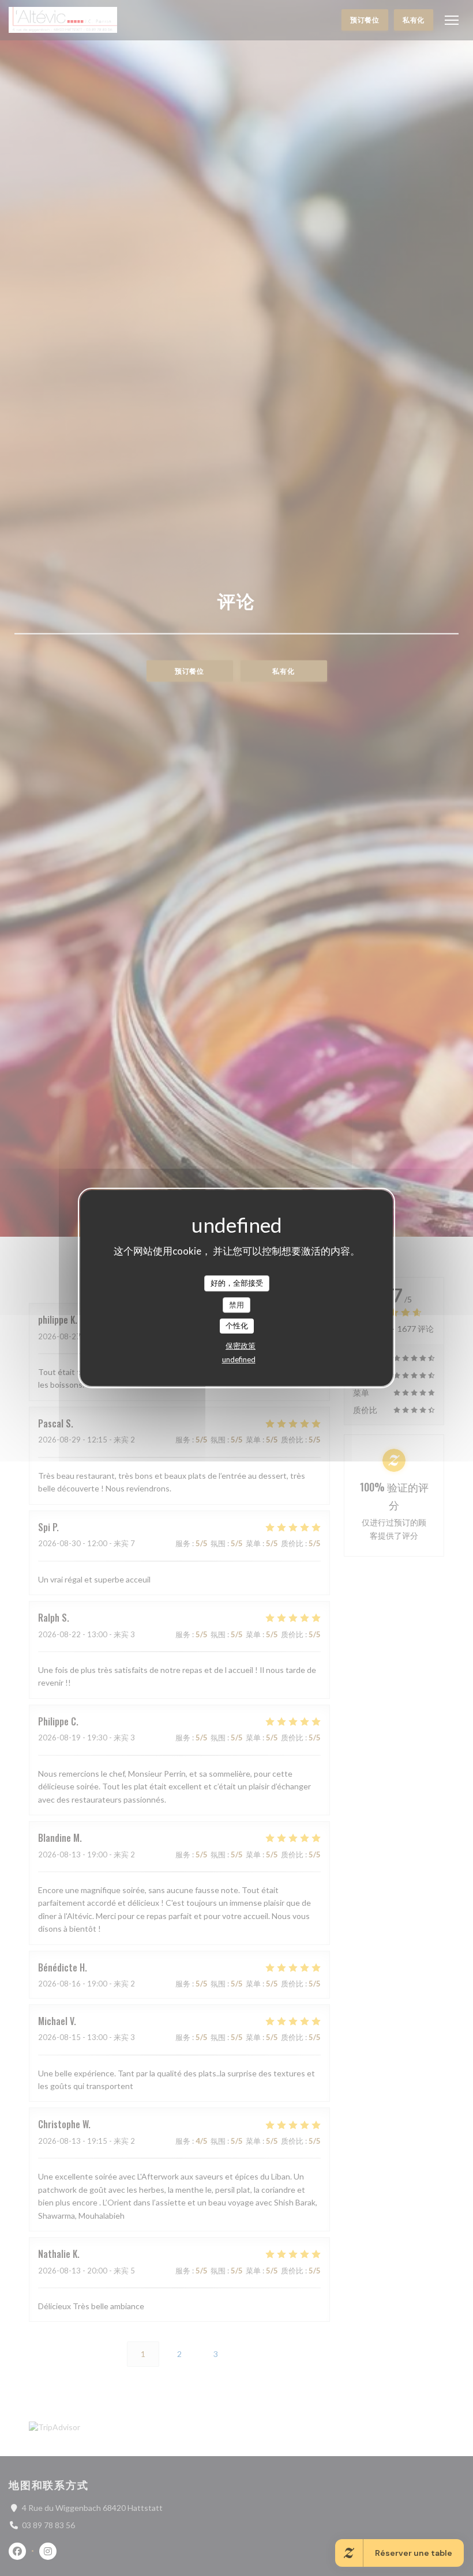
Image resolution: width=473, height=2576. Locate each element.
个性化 (237, 1325)
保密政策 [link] (241, 1346)
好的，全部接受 (237, 1283)
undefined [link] (239, 1359)
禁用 (236, 1305)
